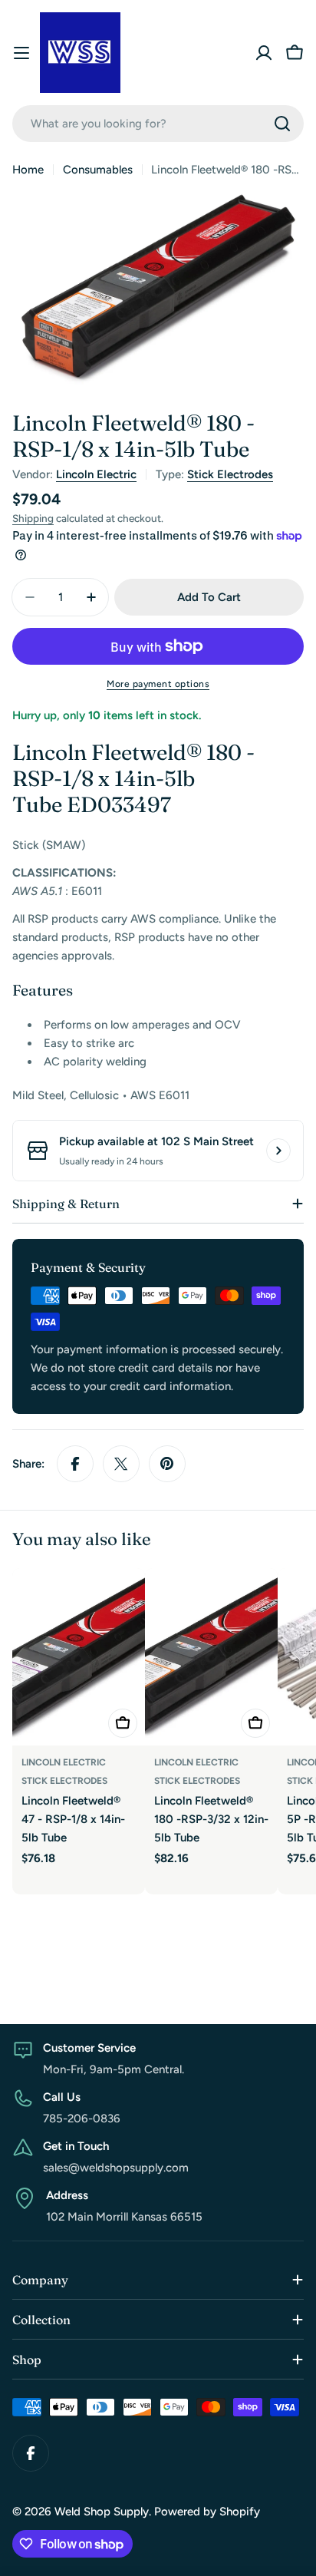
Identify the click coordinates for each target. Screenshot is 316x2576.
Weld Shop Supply (102, 2512)
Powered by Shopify (207, 2512)
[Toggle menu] (21, 53)
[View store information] (278, 1151)
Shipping (33, 518)
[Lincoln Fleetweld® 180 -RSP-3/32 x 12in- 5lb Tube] (211, 1657)
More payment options (158, 684)
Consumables (98, 170)
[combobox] (158, 124)
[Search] (282, 124)
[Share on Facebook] (75, 1464)
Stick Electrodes (230, 474)
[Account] (264, 53)
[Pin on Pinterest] (167, 1464)
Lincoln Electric (96, 474)
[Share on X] (121, 1464)
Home (28, 170)
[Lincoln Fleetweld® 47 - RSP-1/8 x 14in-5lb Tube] (79, 1657)
